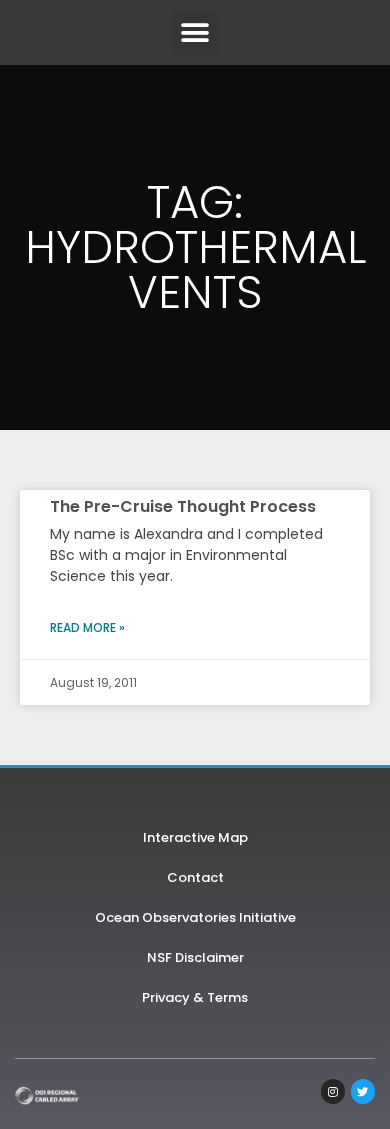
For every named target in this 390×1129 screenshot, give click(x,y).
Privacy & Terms (195, 997)
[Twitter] (363, 1091)
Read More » (87, 627)
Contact (195, 877)
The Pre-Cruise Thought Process (183, 506)
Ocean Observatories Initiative (195, 917)
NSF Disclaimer (195, 957)
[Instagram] (333, 1091)
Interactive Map (195, 837)
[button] (195, 32)
